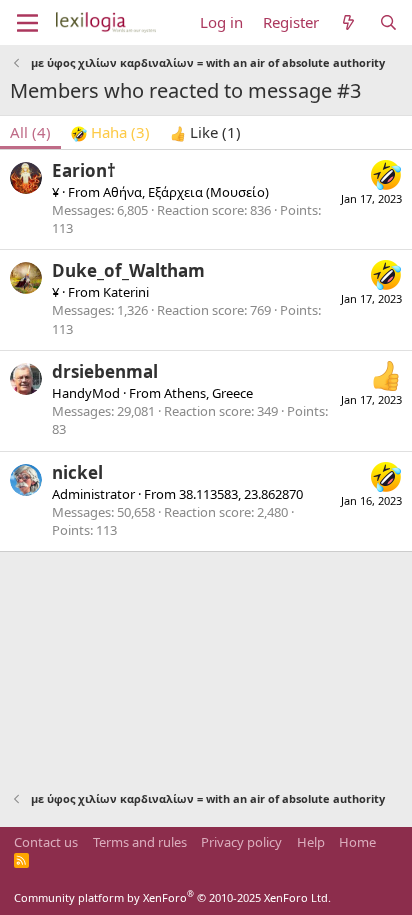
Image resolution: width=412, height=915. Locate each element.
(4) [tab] (30, 132)
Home (357, 842)
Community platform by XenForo (172, 897)
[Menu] (27, 23)
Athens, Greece (208, 393)
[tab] (110, 132)
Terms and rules (140, 842)
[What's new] (348, 22)
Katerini (126, 292)
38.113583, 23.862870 (241, 494)
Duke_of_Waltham (128, 270)
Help (311, 842)
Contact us (46, 842)
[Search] (388, 22)
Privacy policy (241, 842)
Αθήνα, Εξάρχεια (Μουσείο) (186, 192)
